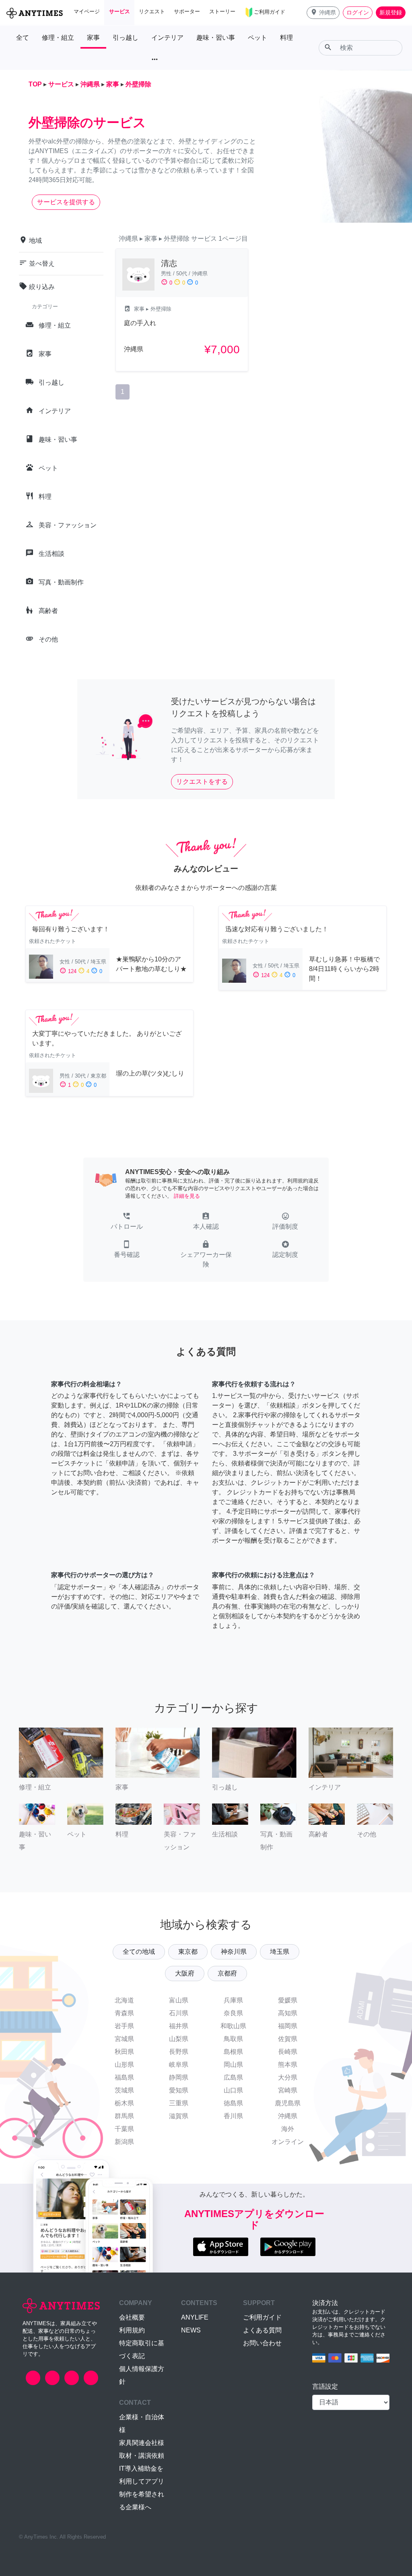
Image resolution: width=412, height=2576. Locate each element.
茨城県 (124, 2090)
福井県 (179, 2026)
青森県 (124, 2013)
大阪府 (185, 1973)
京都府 (227, 1973)
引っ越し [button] (126, 38)
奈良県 (233, 2013)
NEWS (191, 2330)
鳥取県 (233, 2039)
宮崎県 (288, 2090)
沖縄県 (288, 2116)
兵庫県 (233, 2000)
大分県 (288, 2077)
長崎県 (288, 2052)
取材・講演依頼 (142, 2456)
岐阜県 (179, 2065)
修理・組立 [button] (58, 38)
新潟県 (124, 2142)
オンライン (288, 2142)
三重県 (179, 2103)
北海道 (124, 2000)
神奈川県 (234, 1952)
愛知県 (179, 2090)
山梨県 (179, 2039)
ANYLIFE (195, 2317)
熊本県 (288, 2065)
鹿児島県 (288, 2103)
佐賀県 (288, 2039)
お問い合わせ (262, 2343)
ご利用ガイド (262, 2317)
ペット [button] (257, 38)
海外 (288, 2129)
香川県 (233, 2116)
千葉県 (124, 2129)
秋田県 (124, 2052)
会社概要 (132, 2317)
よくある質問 (262, 2330)
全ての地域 (139, 1952)
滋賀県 (179, 2116)
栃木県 (124, 2103)
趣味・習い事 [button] (216, 38)
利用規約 (132, 2330)
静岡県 (179, 2077)
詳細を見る (187, 1196)
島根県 (233, 2052)
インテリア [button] (167, 38)
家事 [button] (93, 38)
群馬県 (124, 2116)
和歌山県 (233, 2026)
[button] (323, 13)
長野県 (179, 2052)
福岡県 (288, 2026)
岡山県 (233, 2065)
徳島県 (233, 2103)
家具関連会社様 (142, 2443)
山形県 (124, 2065)
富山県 (179, 2000)
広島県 (233, 2077)
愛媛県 (288, 2000)
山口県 (233, 2090)
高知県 (288, 2013)
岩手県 (124, 2026)
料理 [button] (286, 38)
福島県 (124, 2077)
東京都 (188, 1952)
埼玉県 (280, 1952)
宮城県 (124, 2039)
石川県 (179, 2013)
